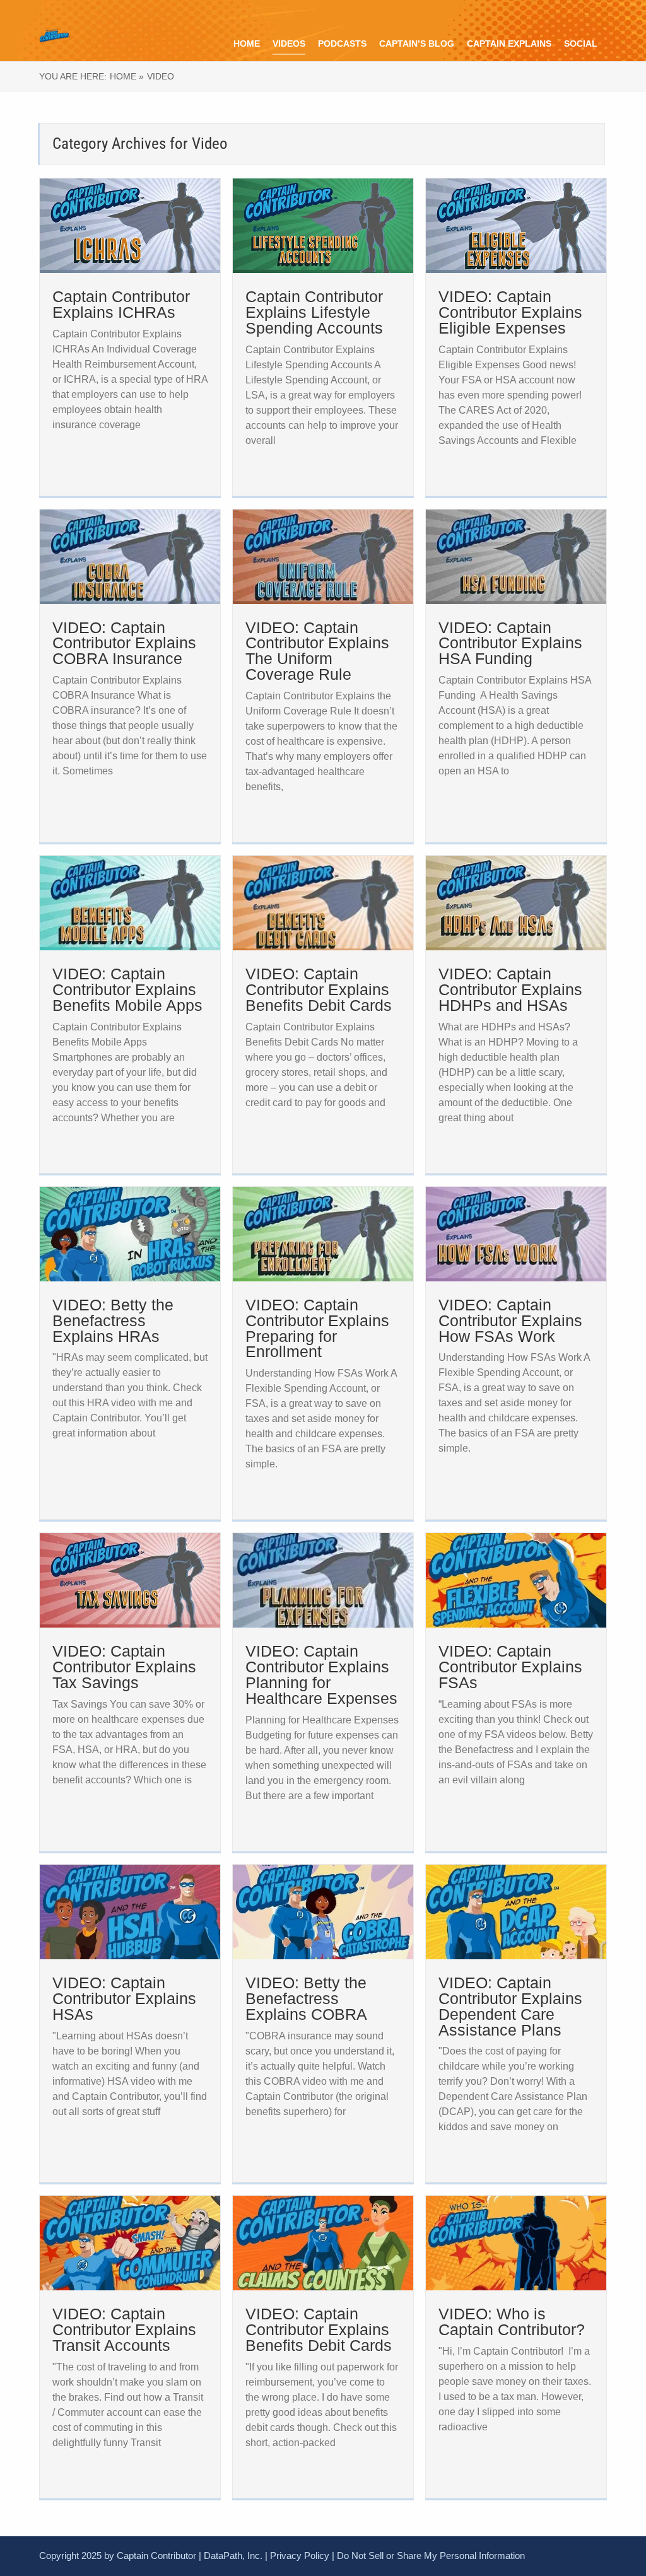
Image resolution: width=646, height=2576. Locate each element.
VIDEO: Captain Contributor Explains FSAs (510, 1667)
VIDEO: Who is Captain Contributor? (512, 2322)
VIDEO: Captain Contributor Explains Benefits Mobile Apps (127, 989)
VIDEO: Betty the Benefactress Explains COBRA (306, 1998)
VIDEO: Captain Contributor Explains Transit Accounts (124, 2329)
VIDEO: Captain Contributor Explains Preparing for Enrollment (317, 1328)
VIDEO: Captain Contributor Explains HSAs (124, 1998)
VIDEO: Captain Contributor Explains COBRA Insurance (124, 643)
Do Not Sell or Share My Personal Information (431, 2556)
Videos (289, 44)
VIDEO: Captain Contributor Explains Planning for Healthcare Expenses (321, 1675)
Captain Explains (509, 44)
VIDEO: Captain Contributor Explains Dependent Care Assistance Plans (510, 2006)
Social (581, 44)
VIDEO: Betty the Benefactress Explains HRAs (113, 1320)
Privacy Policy (300, 2556)
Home (247, 44)
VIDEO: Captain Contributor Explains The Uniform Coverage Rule (317, 651)
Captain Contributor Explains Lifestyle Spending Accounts (314, 312)
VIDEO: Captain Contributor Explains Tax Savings (124, 1667)
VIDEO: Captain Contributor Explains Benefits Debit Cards (319, 989)
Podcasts (342, 44)
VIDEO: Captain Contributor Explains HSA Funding (510, 643)
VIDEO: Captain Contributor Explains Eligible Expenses (510, 312)
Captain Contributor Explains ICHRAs (121, 304)
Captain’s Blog (417, 44)
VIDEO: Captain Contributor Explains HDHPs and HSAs (510, 989)
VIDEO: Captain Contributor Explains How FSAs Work (510, 1320)
